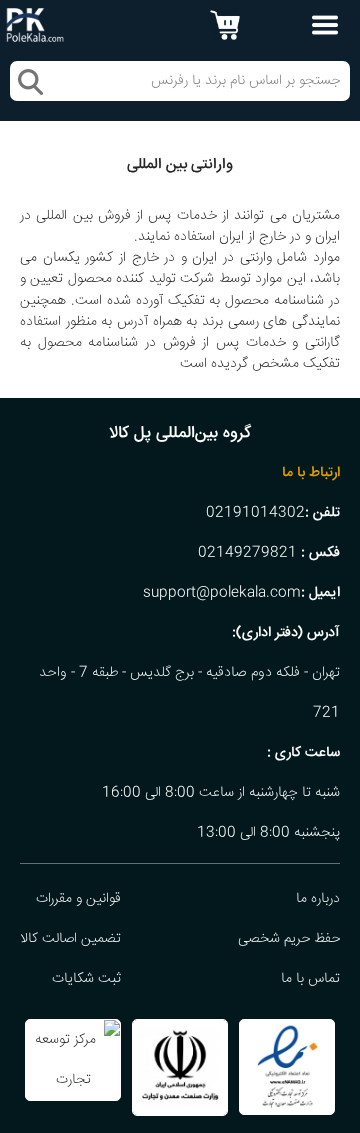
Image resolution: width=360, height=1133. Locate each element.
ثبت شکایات (86, 979)
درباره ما (318, 899)
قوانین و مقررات (78, 899)
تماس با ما (310, 979)
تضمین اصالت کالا (70, 939)
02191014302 (255, 513)
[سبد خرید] (225, 25)
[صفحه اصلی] (35, 26)
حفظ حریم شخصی (289, 939)
